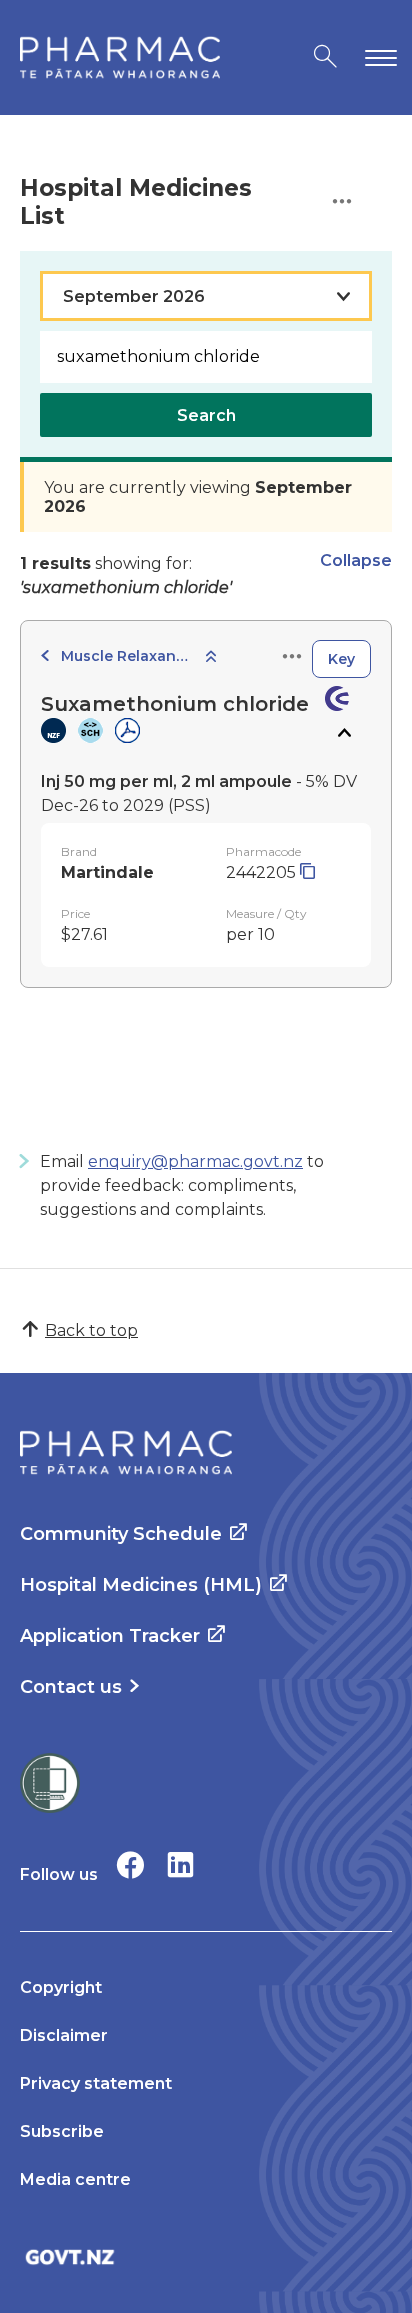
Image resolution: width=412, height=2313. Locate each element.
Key (341, 659)
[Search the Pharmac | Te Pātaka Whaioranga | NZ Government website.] (325, 57)
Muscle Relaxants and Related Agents (126, 656)
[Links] (292, 657)
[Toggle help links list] (342, 202)
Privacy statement (96, 2083)
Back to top (91, 1330)
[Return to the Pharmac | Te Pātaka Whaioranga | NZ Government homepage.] (120, 57)
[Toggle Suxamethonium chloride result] (343, 733)
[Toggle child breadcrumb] (211, 657)
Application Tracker (110, 1636)
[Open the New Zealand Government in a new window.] (206, 2256)
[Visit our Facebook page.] (130, 1864)
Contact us (71, 1687)
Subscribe (62, 2131)
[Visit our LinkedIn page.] (180, 1864)
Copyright (61, 1987)
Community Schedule (121, 1534)
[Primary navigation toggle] (377, 57)
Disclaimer (64, 2035)
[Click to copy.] (307, 872)
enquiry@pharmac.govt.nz (195, 1161)
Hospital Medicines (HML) (141, 1585)
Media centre (75, 2179)
